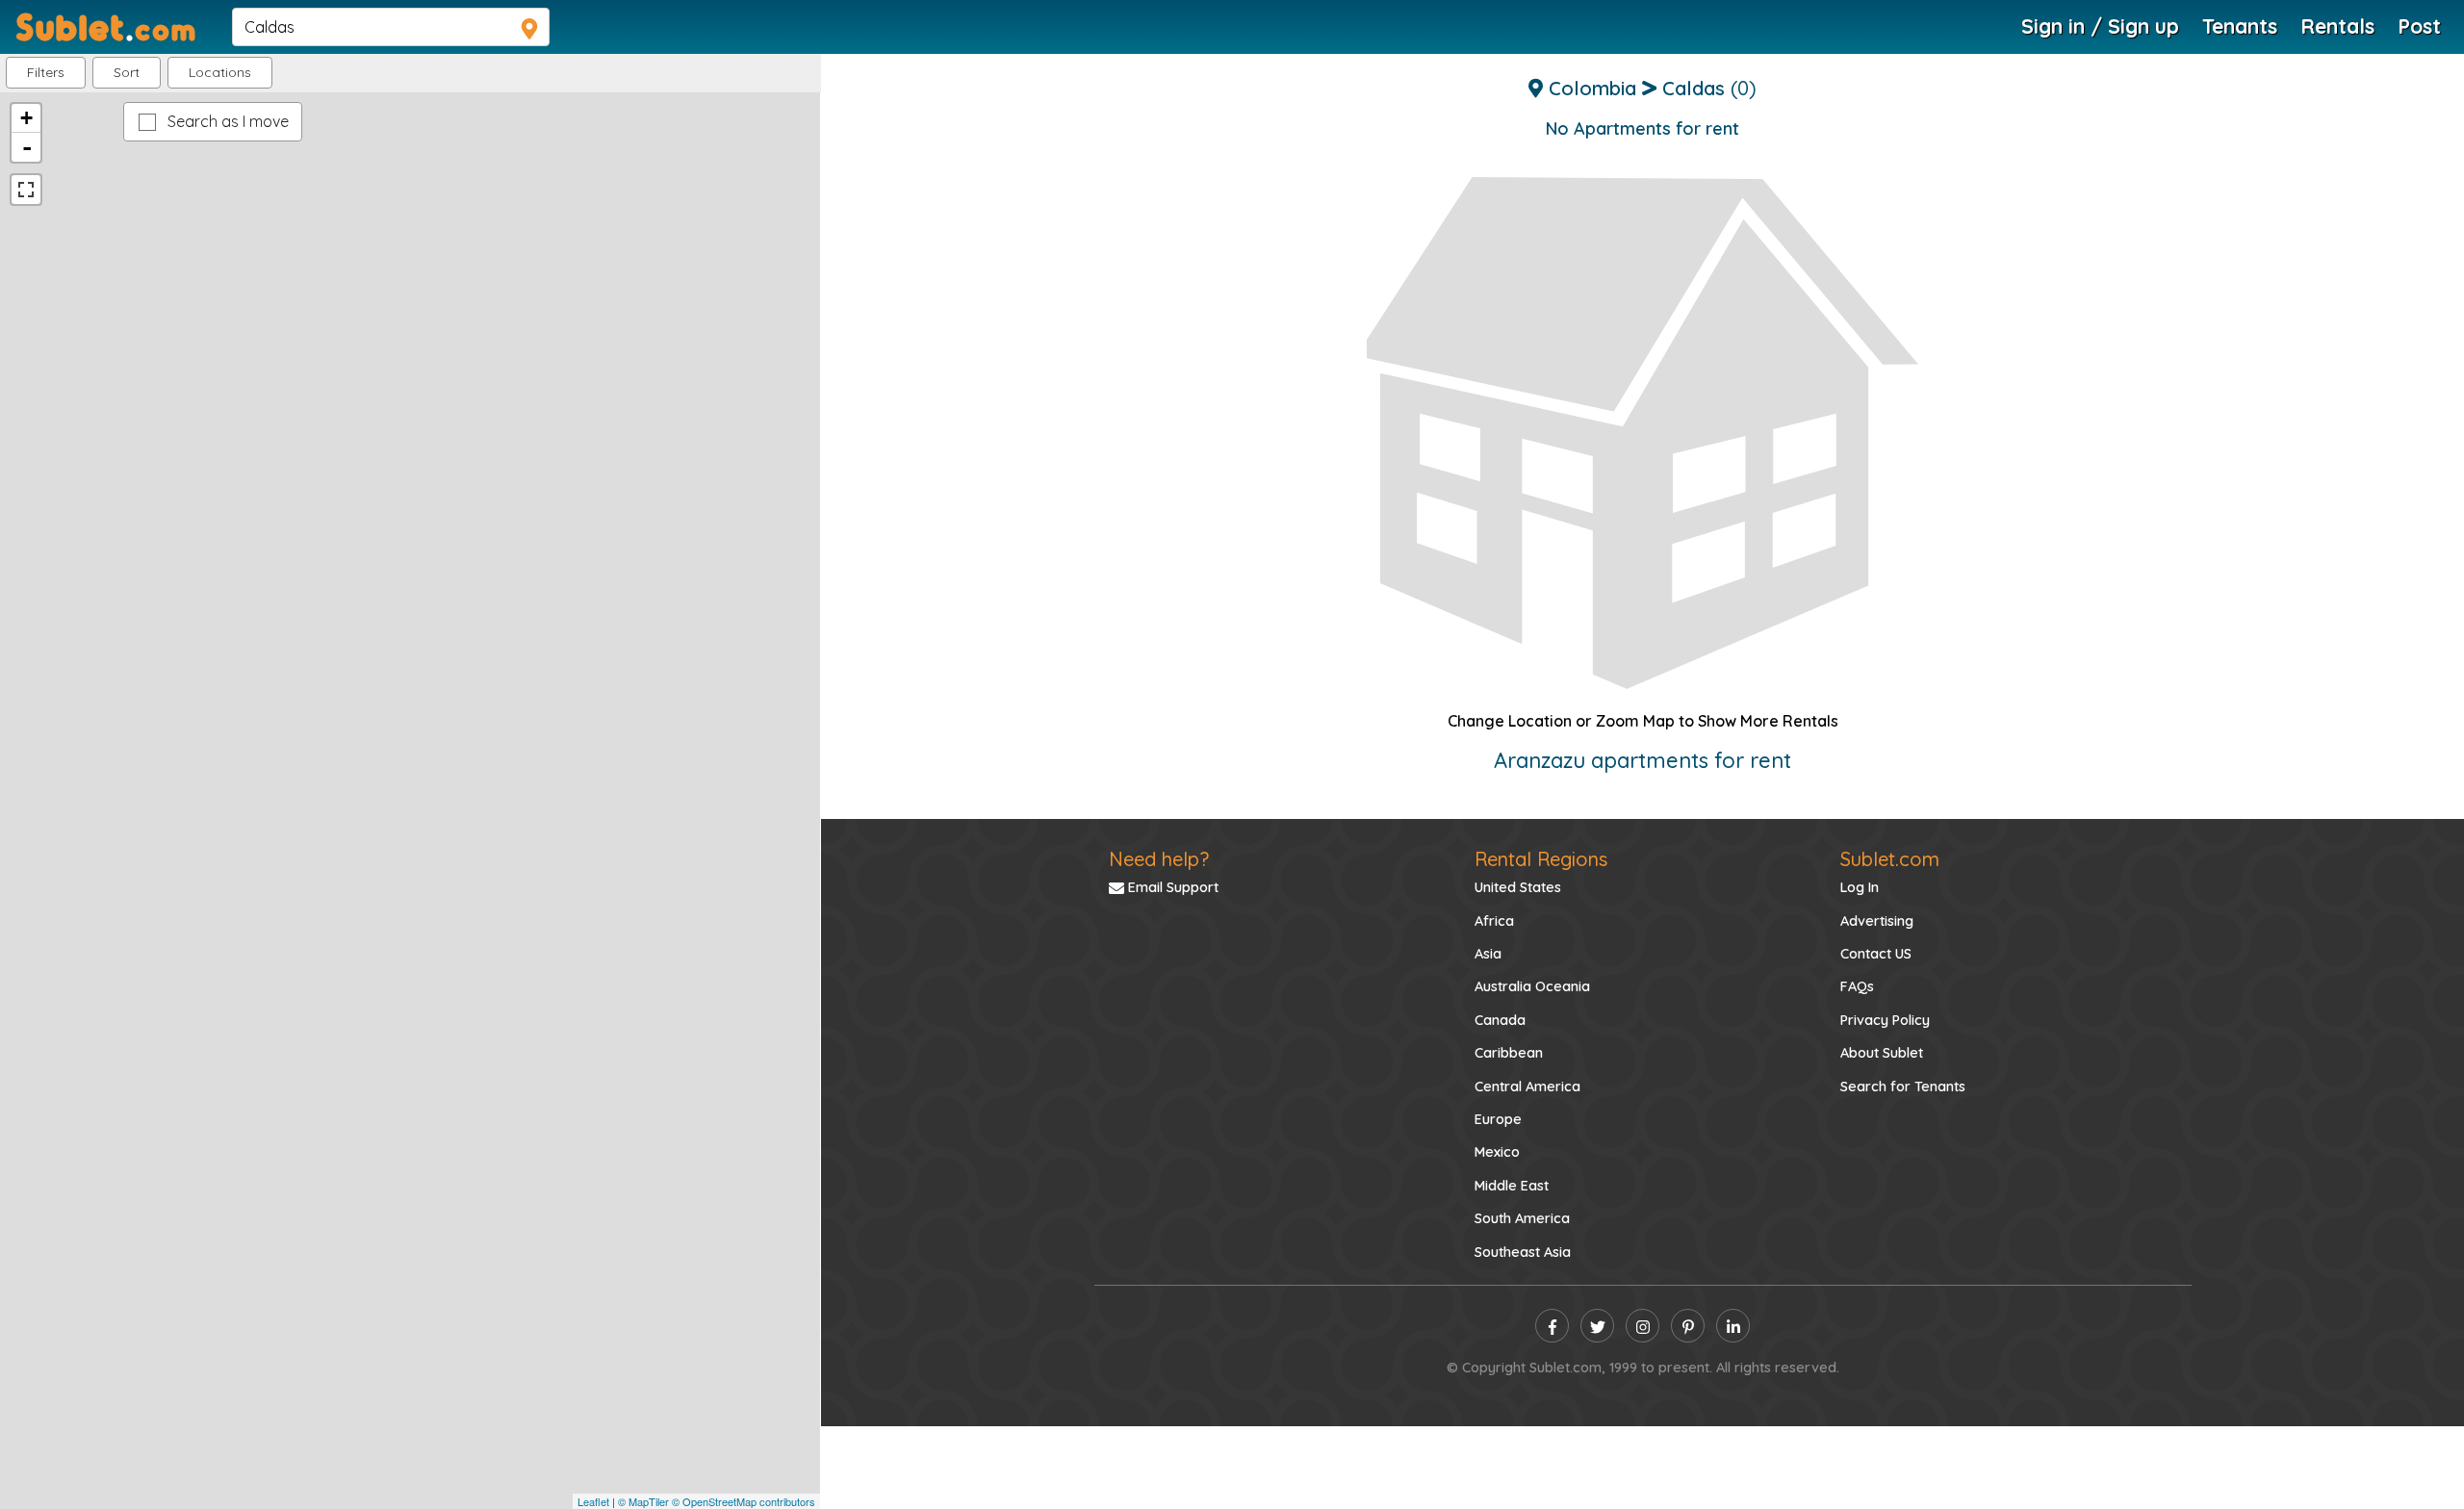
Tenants (2240, 26)
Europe (1498, 1119)
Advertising (1877, 921)
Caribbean (1509, 1053)
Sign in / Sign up (2100, 26)
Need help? (1159, 859)
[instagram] (1643, 1326)
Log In (1860, 887)
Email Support (1171, 887)
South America (1522, 1218)
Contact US (1876, 954)
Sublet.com (1890, 859)
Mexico (1497, 1152)
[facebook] (1552, 1326)
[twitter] (1597, 1326)
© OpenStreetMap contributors (744, 1501)
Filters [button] (46, 72)
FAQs (1857, 986)
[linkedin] (1733, 1326)
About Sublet (1882, 1053)
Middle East (1512, 1186)
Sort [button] (127, 72)
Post (2419, 26)
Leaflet (593, 1501)
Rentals (2337, 26)
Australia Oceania (1532, 986)
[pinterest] (1688, 1326)
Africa (1494, 921)
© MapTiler (643, 1501)
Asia (1488, 954)
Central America (1527, 1087)
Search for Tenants (1903, 1087)
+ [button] (26, 118)
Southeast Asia (1523, 1252)
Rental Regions (1541, 859)
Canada (1500, 1020)
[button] (220, 73)
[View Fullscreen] (26, 190)
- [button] (27, 147)
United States (1518, 887)
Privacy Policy (1885, 1020)
